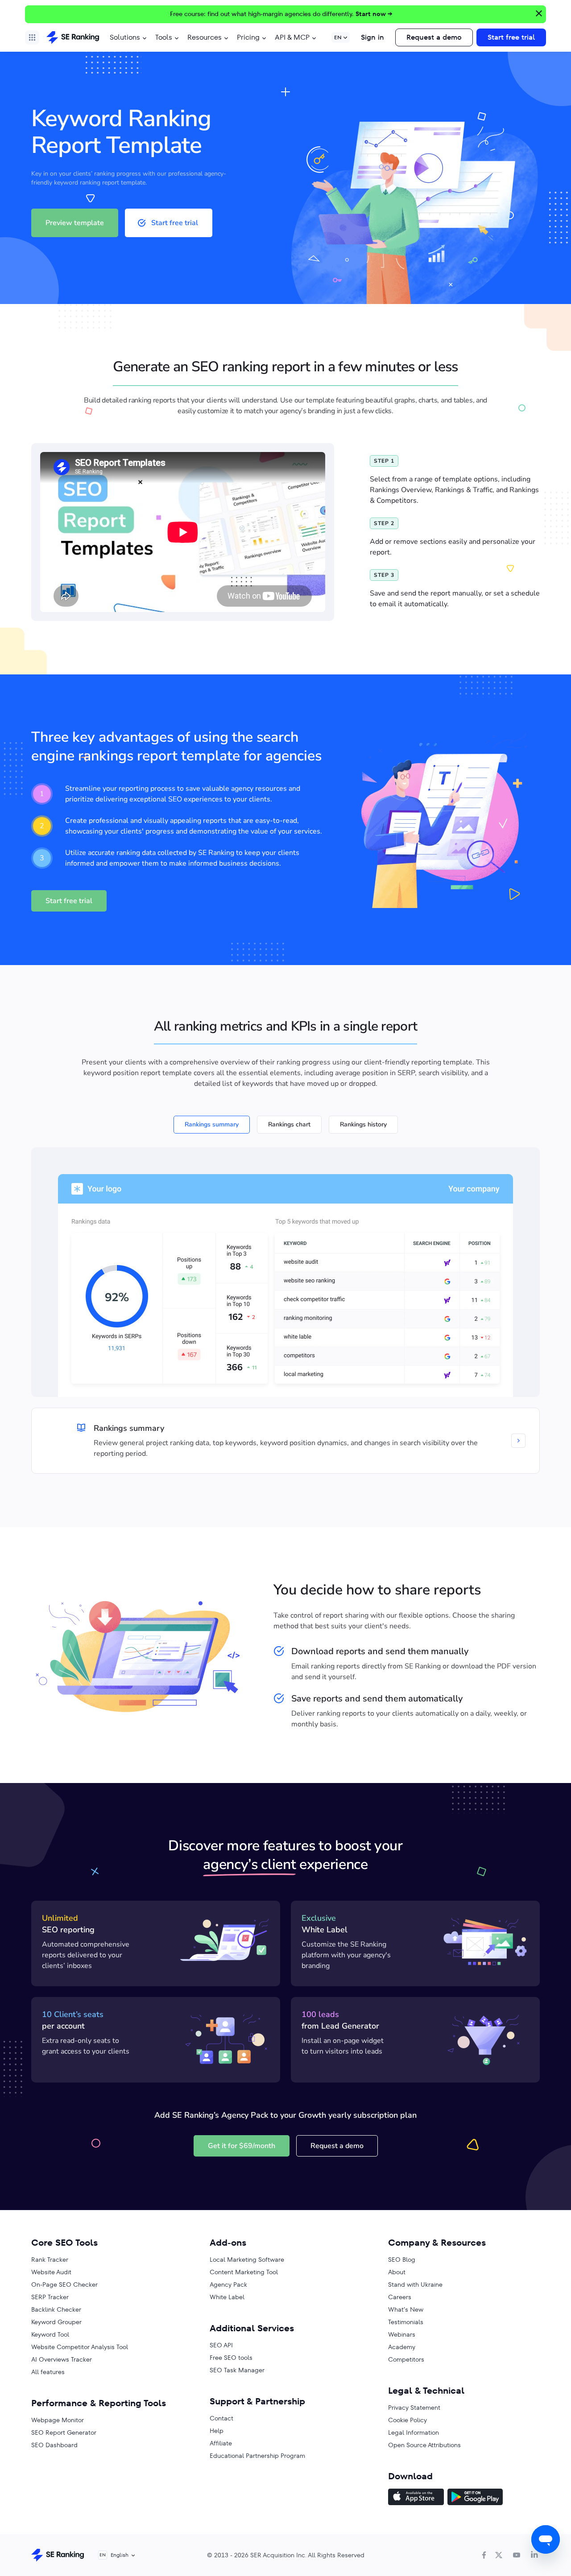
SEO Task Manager (237, 2370)
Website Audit (51, 2272)
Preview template (75, 223)
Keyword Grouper (56, 2322)
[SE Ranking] (73, 37)
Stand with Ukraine (415, 2284)
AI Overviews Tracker (62, 2359)
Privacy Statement (414, 2408)
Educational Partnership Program (257, 2456)
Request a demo (434, 37)
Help (217, 2431)
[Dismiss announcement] (538, 12)
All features (48, 2372)
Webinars (402, 2334)
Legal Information (414, 2432)
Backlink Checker (56, 2309)
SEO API (221, 2345)
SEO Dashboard (54, 2445)
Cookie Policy (408, 2420)
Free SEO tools (231, 2358)
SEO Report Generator (64, 2432)
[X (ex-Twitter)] (499, 2555)
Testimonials (406, 2322)
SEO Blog (402, 2260)
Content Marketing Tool (244, 2272)
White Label (227, 2297)
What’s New (406, 2309)
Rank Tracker (50, 2260)
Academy (402, 2347)
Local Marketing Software (247, 2260)
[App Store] (416, 2498)
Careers (400, 2297)
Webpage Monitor (58, 2420)
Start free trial (511, 37)
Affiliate (221, 2443)
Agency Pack (228, 2284)
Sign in (372, 37)
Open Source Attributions (424, 2445)
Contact (221, 2418)
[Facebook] (484, 2555)
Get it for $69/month (242, 2146)
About (397, 2272)
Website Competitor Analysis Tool (80, 2347)
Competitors (406, 2359)
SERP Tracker (50, 2297)
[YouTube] (517, 2555)
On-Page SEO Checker (64, 2284)
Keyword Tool (50, 2334)
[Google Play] (475, 2498)
